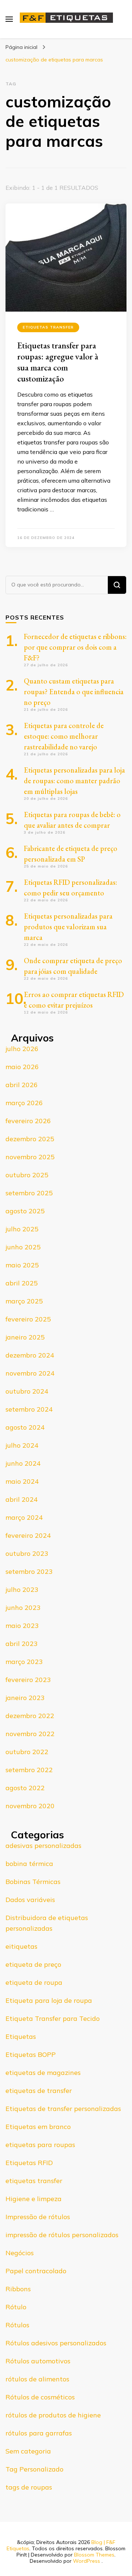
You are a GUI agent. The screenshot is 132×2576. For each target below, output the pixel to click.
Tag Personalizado (34, 2469)
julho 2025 (22, 1229)
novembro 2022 (30, 1734)
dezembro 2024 (30, 1355)
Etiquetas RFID (29, 2163)
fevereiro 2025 (28, 1319)
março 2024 (24, 1517)
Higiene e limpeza (34, 2199)
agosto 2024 (25, 1427)
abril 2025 (22, 1283)
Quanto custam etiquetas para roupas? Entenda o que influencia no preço (74, 692)
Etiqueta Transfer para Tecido (53, 2018)
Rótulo (16, 2307)
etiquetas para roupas (40, 2145)
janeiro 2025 (25, 1337)
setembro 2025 (29, 1193)
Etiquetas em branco (38, 2127)
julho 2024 (22, 1445)
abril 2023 (22, 1644)
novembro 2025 (30, 1157)
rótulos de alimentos (37, 2379)
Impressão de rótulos (38, 2217)
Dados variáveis (30, 1900)
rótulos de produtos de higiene (53, 2415)
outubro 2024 (27, 1391)
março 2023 (24, 1662)
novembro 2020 (30, 1806)
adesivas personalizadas (43, 1846)
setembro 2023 (29, 1571)
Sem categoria (28, 2451)
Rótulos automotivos (38, 2361)
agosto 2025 (25, 1211)
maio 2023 (22, 1626)
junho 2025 (23, 1247)
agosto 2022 (25, 1788)
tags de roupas (29, 2487)
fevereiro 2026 (28, 1121)
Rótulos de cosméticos (40, 2397)
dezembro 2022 (30, 1716)
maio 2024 (22, 1481)
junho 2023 (23, 1608)
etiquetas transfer (48, 327)
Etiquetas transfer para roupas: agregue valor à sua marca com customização (58, 362)
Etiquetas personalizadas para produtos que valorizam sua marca (68, 927)
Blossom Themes (94, 2555)
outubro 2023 (27, 1553)
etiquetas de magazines (43, 2073)
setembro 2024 (29, 1409)
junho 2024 (23, 1463)
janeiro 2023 (25, 1698)
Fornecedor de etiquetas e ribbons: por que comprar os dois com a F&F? (75, 647)
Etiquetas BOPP (31, 2055)
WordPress (87, 2561)
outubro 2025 (27, 1175)
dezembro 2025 (30, 1139)
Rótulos (17, 2325)
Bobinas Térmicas (33, 1882)
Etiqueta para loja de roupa (49, 2000)
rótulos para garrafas (39, 2433)
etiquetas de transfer (39, 2091)
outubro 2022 (27, 1752)
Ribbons (18, 2289)
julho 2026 (22, 1049)
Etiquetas (21, 2036)
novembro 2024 (30, 1373)
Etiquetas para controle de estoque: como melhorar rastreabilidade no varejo (64, 736)
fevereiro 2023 (28, 1680)
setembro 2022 (29, 1770)
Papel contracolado (36, 2271)
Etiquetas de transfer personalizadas (63, 2109)
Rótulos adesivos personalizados (56, 2343)
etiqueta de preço (33, 1964)
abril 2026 (22, 1085)
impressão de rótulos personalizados (62, 2235)
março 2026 (24, 1103)
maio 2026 (22, 1067)
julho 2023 (22, 1589)
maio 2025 (22, 1265)
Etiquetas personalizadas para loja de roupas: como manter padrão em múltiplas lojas (74, 781)
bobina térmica (29, 1864)
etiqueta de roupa (34, 1982)
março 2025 (24, 1301)
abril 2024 (22, 1499)
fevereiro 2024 (28, 1535)
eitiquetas (21, 1946)
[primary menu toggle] (9, 19)
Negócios (20, 2253)
